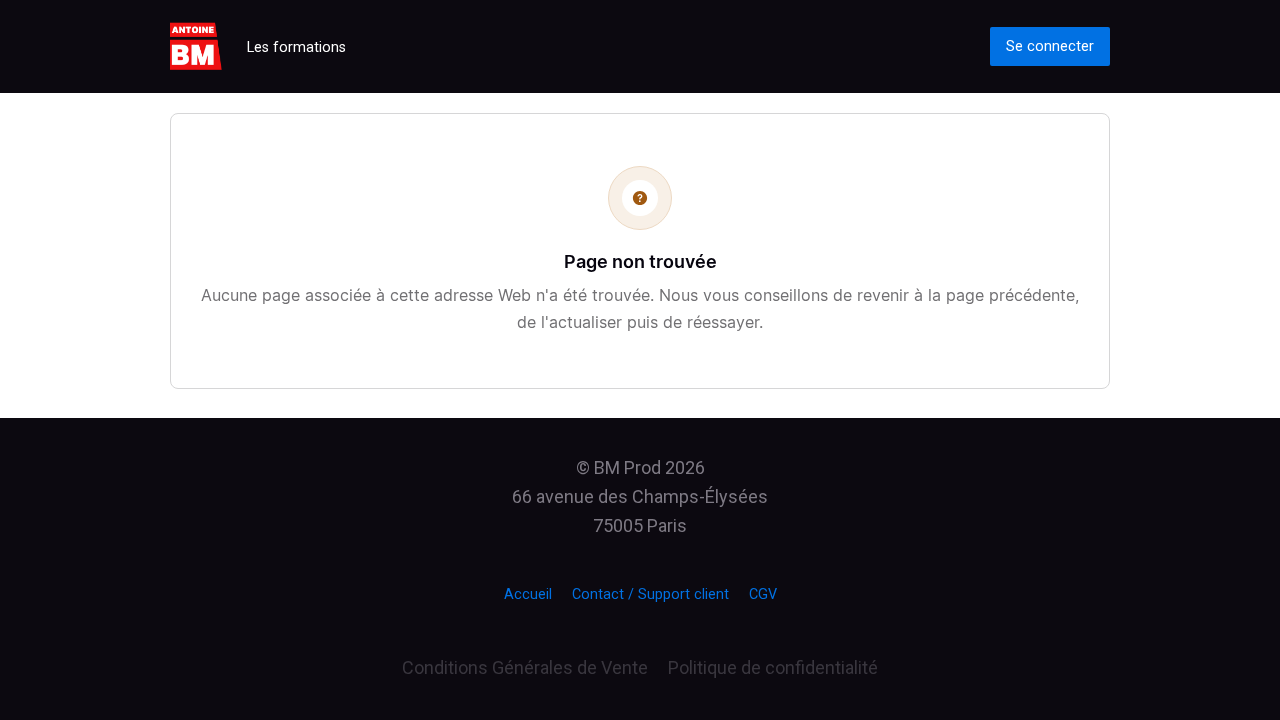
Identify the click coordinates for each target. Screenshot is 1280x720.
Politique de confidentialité (773, 667)
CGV (763, 594)
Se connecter (1050, 46)
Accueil (528, 594)
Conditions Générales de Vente (525, 667)
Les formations (296, 47)
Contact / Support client (650, 594)
